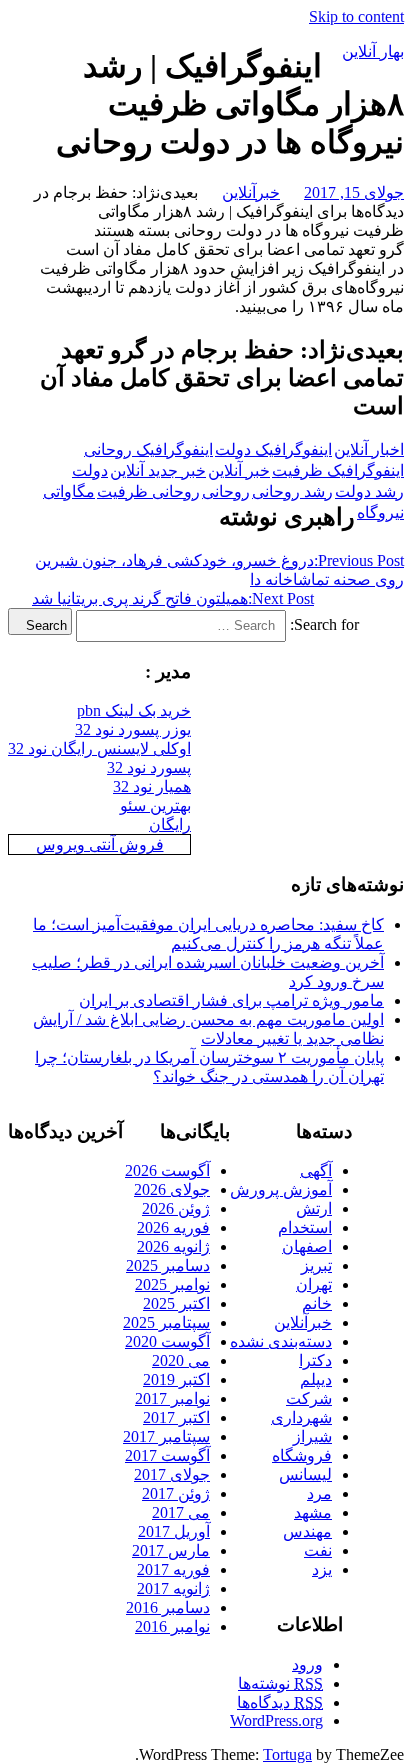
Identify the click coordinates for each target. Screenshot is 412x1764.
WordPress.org (276, 1720)
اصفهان (307, 1246)
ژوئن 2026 (176, 1208)
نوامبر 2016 (172, 1626)
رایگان (170, 824)
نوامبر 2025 (172, 1284)
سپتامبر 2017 (166, 1436)
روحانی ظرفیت (148, 491)
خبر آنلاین (239, 470)
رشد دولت (369, 491)
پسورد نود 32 (149, 767)
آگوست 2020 (167, 1341)
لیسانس (305, 1474)
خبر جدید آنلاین (158, 470)
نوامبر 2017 (172, 1398)
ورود (307, 1664)
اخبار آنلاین (369, 449)
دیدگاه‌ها (280, 1702)
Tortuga (287, 1754)
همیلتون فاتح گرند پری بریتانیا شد (173, 598)
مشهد (313, 1512)
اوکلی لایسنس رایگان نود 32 (99, 748)
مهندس (307, 1531)
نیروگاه (380, 512)
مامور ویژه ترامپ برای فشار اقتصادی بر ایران (231, 1000)
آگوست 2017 (167, 1455)
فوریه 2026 (173, 1227)
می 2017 (181, 1512)
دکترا (315, 1360)
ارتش (314, 1208)
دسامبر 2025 (168, 1265)
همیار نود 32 (152, 786)
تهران (314, 1284)
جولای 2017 (172, 1474)
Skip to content (356, 16)
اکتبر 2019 (176, 1379)
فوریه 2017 (173, 1569)
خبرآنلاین (251, 192)
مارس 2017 (171, 1550)
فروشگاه (302, 1455)
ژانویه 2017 (173, 1588)
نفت (318, 1550)
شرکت (309, 1398)
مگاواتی (69, 491)
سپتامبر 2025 (166, 1322)
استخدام (305, 1227)
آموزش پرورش (281, 1189)
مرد (319, 1493)
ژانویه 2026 (173, 1246)
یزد (322, 1569)
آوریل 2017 (174, 1531)
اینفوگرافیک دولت (273, 449)
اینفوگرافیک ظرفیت (338, 470)
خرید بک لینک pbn (134, 710)
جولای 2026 (172, 1189)
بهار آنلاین (373, 51)
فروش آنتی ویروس (100, 844)
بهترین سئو (155, 805)
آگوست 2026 (167, 1170)
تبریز (316, 1265)
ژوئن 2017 (176, 1493)
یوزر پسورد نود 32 (133, 729)
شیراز (312, 1436)
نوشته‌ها (280, 1683)
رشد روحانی (292, 491)
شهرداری (301, 1417)
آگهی (316, 1170)
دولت (90, 470)
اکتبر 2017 (176, 1417)
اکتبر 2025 (176, 1303)
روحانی (226, 491)
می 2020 (181, 1360)
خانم (317, 1303)
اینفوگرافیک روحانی (148, 449)
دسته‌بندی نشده (281, 1341)
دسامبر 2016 (168, 1607)
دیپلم (316, 1379)
